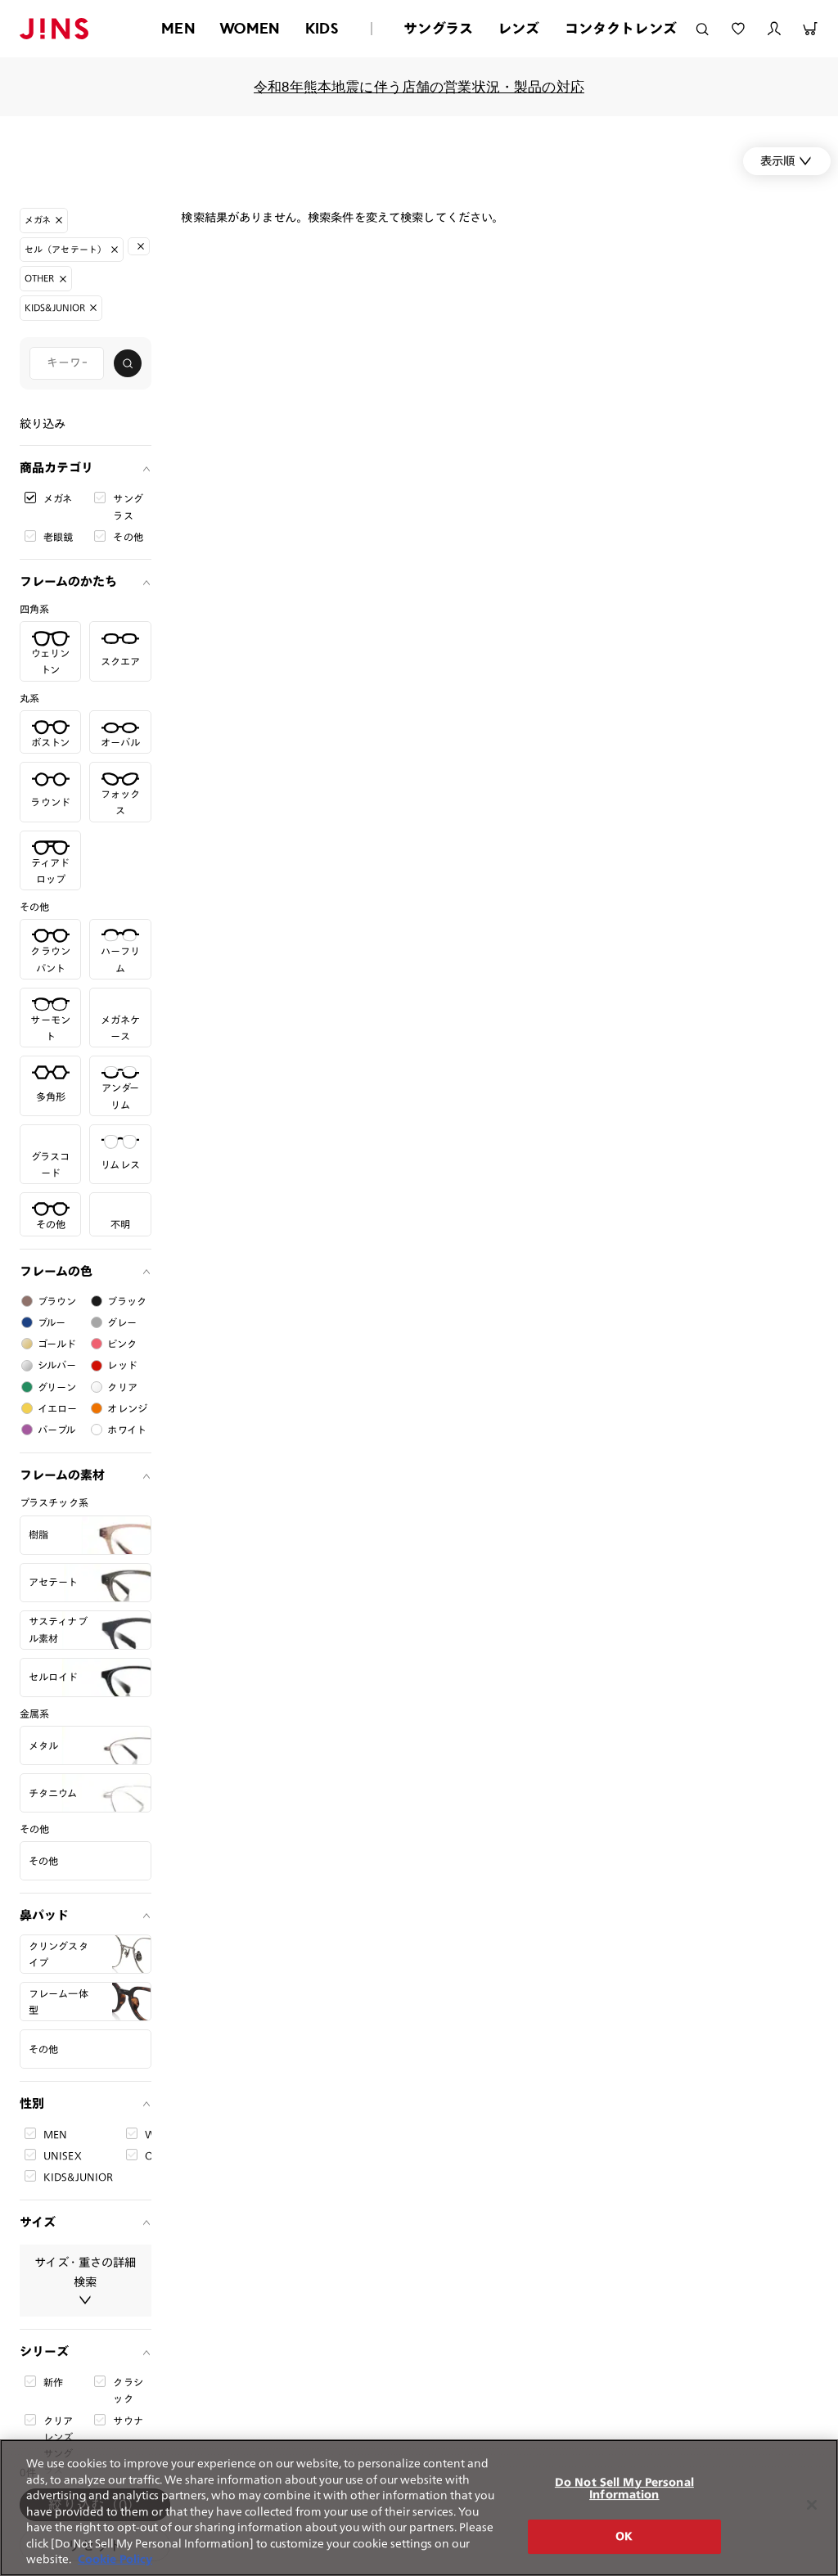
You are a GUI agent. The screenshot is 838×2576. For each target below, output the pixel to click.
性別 (32, 2103)
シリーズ (44, 2351)
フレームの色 (56, 1271)
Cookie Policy (115, 2559)
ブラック (127, 1301)
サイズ (38, 2222)
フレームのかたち (68, 581)
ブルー (52, 1322)
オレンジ (127, 1408)
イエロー (58, 1408)
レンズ (519, 28)
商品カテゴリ (56, 468)
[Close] (812, 2505)
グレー (122, 1322)
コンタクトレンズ (621, 28)
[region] (419, 2508)
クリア (122, 1387)
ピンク (122, 1344)
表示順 (777, 161)
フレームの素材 (62, 1475)
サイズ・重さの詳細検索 (85, 2272)
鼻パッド (44, 1915)
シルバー (57, 1365)
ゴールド (57, 1344)
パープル (57, 1430)
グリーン (57, 1387)
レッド (122, 1365)
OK (624, 2536)
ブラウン (57, 1301)
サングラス (438, 28)
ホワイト (127, 1430)
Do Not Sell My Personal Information (624, 2489)
